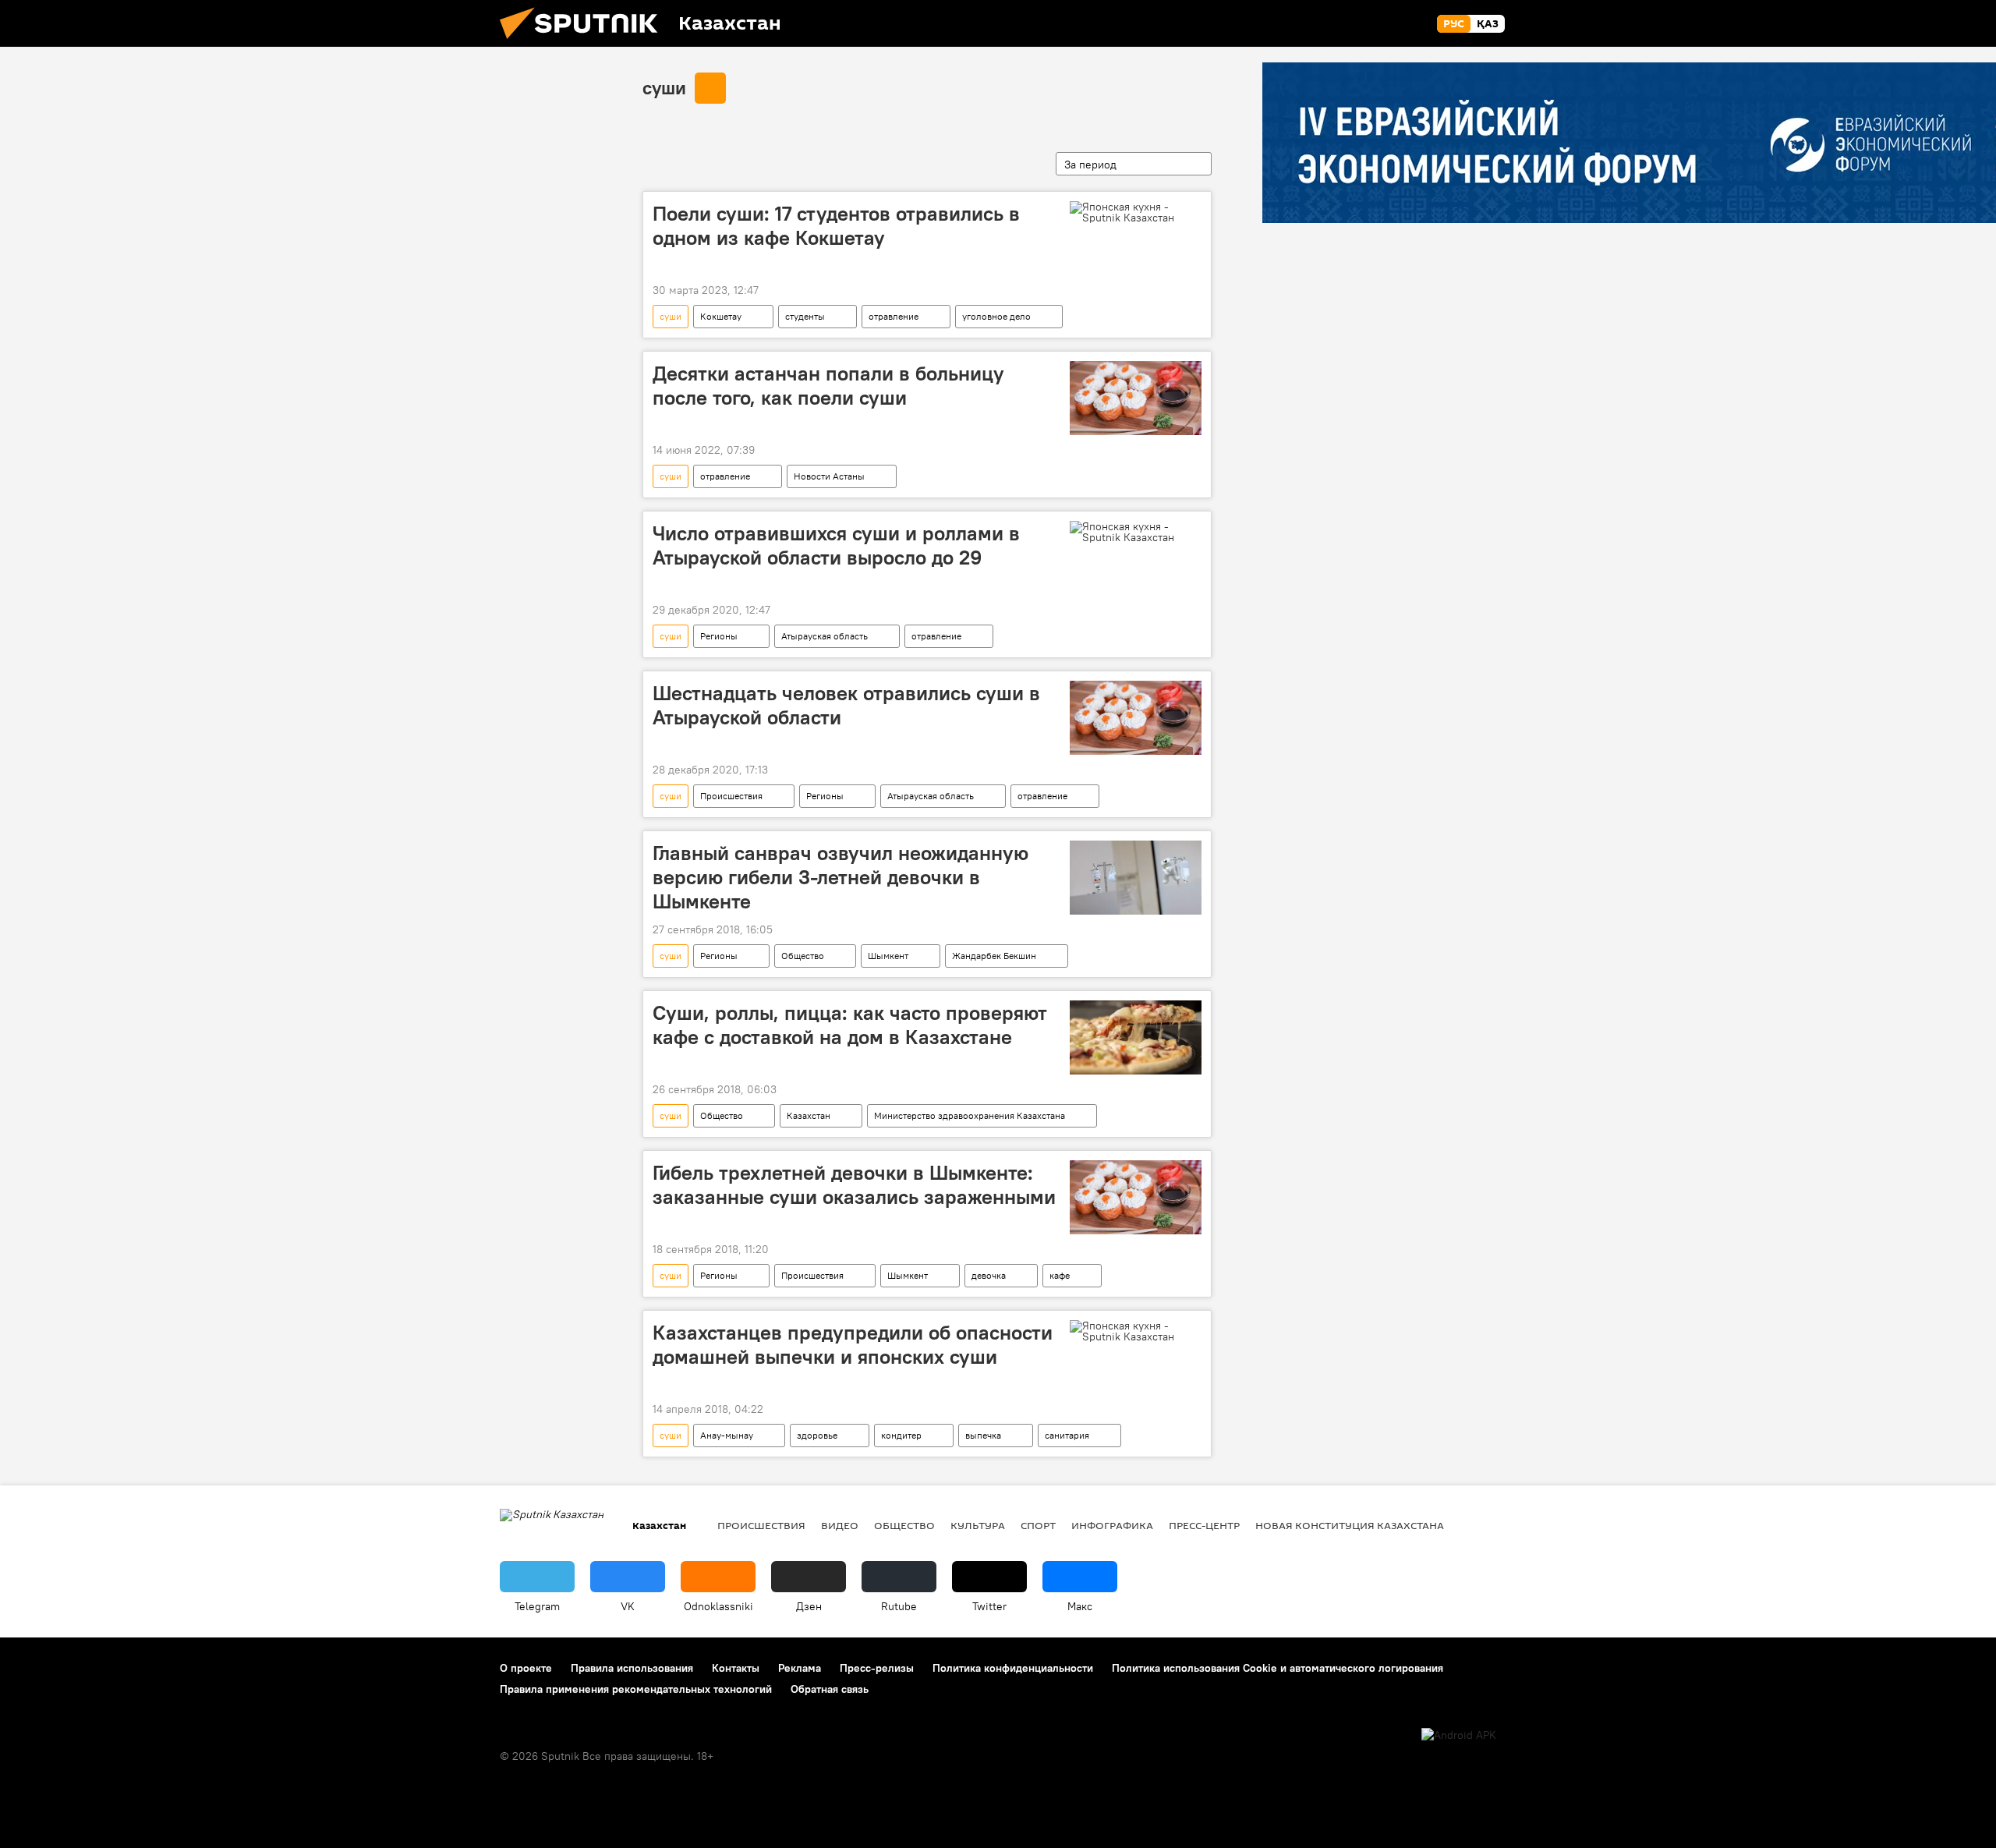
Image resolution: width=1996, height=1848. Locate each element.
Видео (840, 1525)
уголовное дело (996, 316)
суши (664, 87)
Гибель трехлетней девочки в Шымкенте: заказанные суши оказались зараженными (854, 1185)
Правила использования (632, 1668)
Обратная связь (830, 1689)
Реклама (800, 1668)
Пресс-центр (1204, 1525)
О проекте (526, 1668)
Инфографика (1112, 1525)
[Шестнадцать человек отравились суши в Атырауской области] (1136, 718)
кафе (1060, 1275)
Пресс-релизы (877, 1668)
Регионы (719, 636)
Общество (803, 956)
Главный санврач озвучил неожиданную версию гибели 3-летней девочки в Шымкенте (841, 877)
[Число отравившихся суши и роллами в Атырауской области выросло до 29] (1136, 532)
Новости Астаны (829, 476)
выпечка (983, 1435)
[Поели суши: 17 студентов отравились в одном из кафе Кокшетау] (1136, 212)
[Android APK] (1459, 1735)
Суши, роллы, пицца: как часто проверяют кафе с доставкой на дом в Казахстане (850, 1025)
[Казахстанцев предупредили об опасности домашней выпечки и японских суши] (1136, 1331)
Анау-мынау (727, 1435)
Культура (978, 1525)
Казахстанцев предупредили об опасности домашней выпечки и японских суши (853, 1345)
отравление (894, 316)
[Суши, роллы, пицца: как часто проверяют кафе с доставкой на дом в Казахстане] (1136, 1037)
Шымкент (888, 956)
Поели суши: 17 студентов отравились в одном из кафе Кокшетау (836, 226)
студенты (805, 316)
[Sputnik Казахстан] (585, 43)
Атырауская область (825, 636)
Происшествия (731, 796)
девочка (989, 1275)
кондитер (901, 1435)
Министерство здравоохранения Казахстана (970, 1115)
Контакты (736, 1668)
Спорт (1038, 1525)
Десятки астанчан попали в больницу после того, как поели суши (828, 386)
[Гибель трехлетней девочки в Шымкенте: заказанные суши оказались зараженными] (1136, 1197)
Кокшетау (721, 316)
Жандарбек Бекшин (994, 956)
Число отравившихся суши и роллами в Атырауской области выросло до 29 (836, 545)
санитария (1067, 1435)
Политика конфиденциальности (1013, 1668)
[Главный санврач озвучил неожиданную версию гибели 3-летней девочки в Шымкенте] (1136, 878)
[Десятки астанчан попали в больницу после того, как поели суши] (1136, 398)
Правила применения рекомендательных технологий (636, 1689)
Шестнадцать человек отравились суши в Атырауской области (846, 705)
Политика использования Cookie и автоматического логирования (1278, 1668)
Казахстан (809, 1115)
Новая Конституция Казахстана (1350, 1525)
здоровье (817, 1435)
